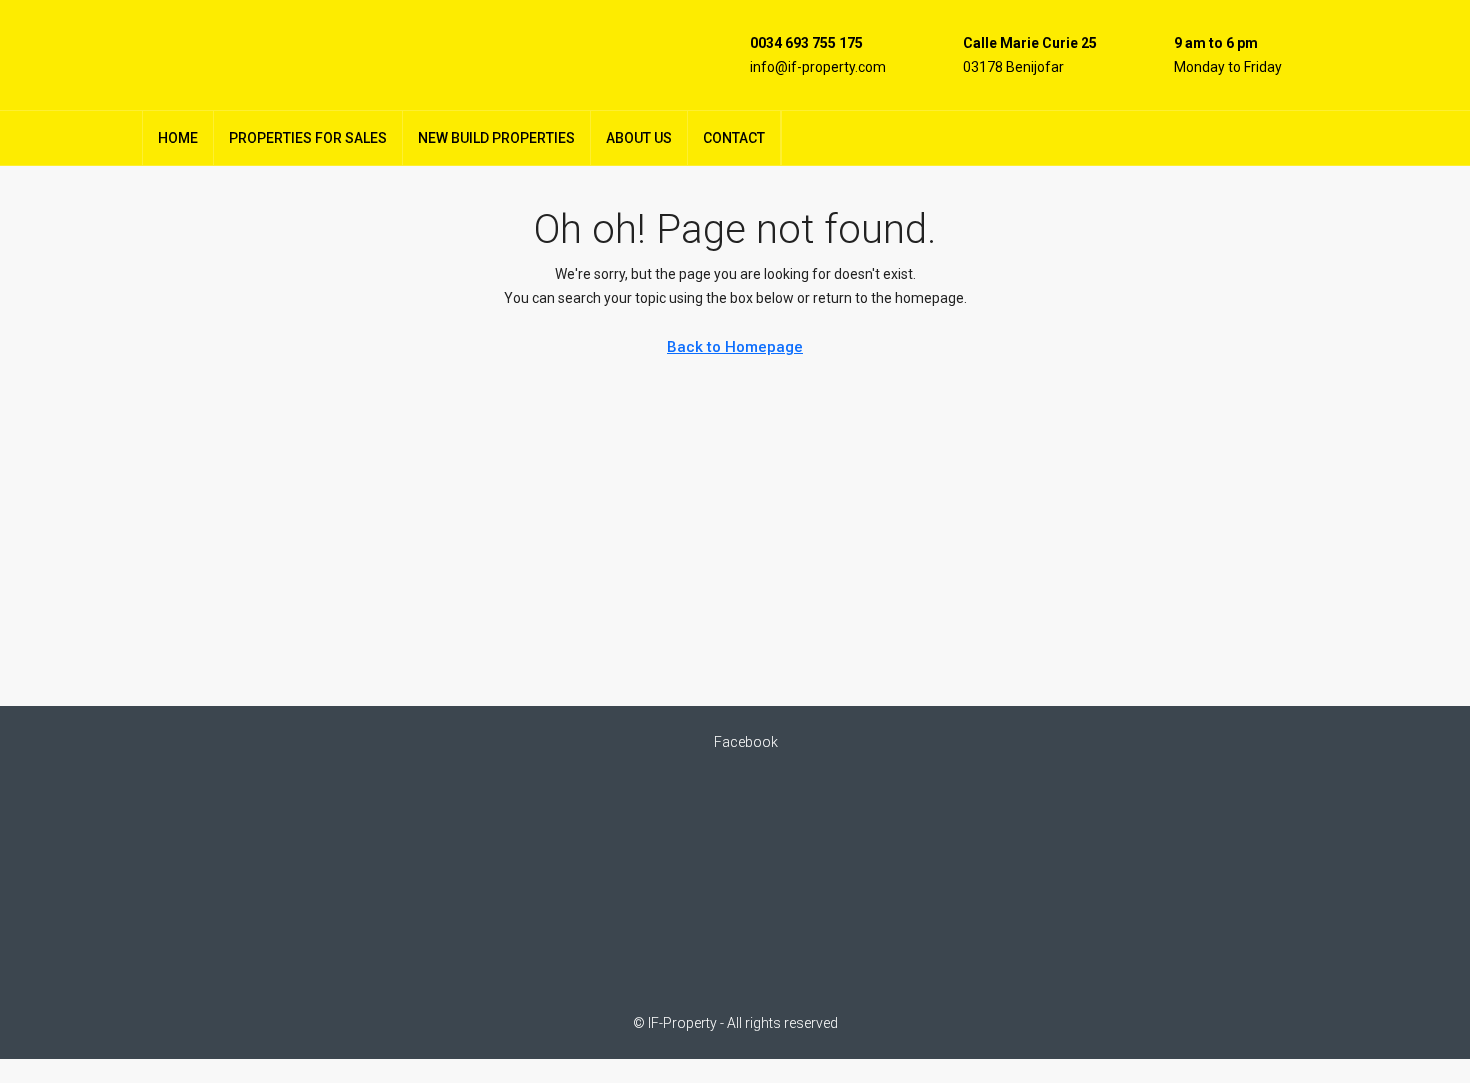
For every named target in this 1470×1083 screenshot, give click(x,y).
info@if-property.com (818, 67)
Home (178, 138)
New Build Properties (496, 138)
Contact (734, 138)
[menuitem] (1297, 138)
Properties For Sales (308, 138)
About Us (639, 138)
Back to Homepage (735, 347)
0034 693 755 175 (806, 43)
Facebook (744, 742)
